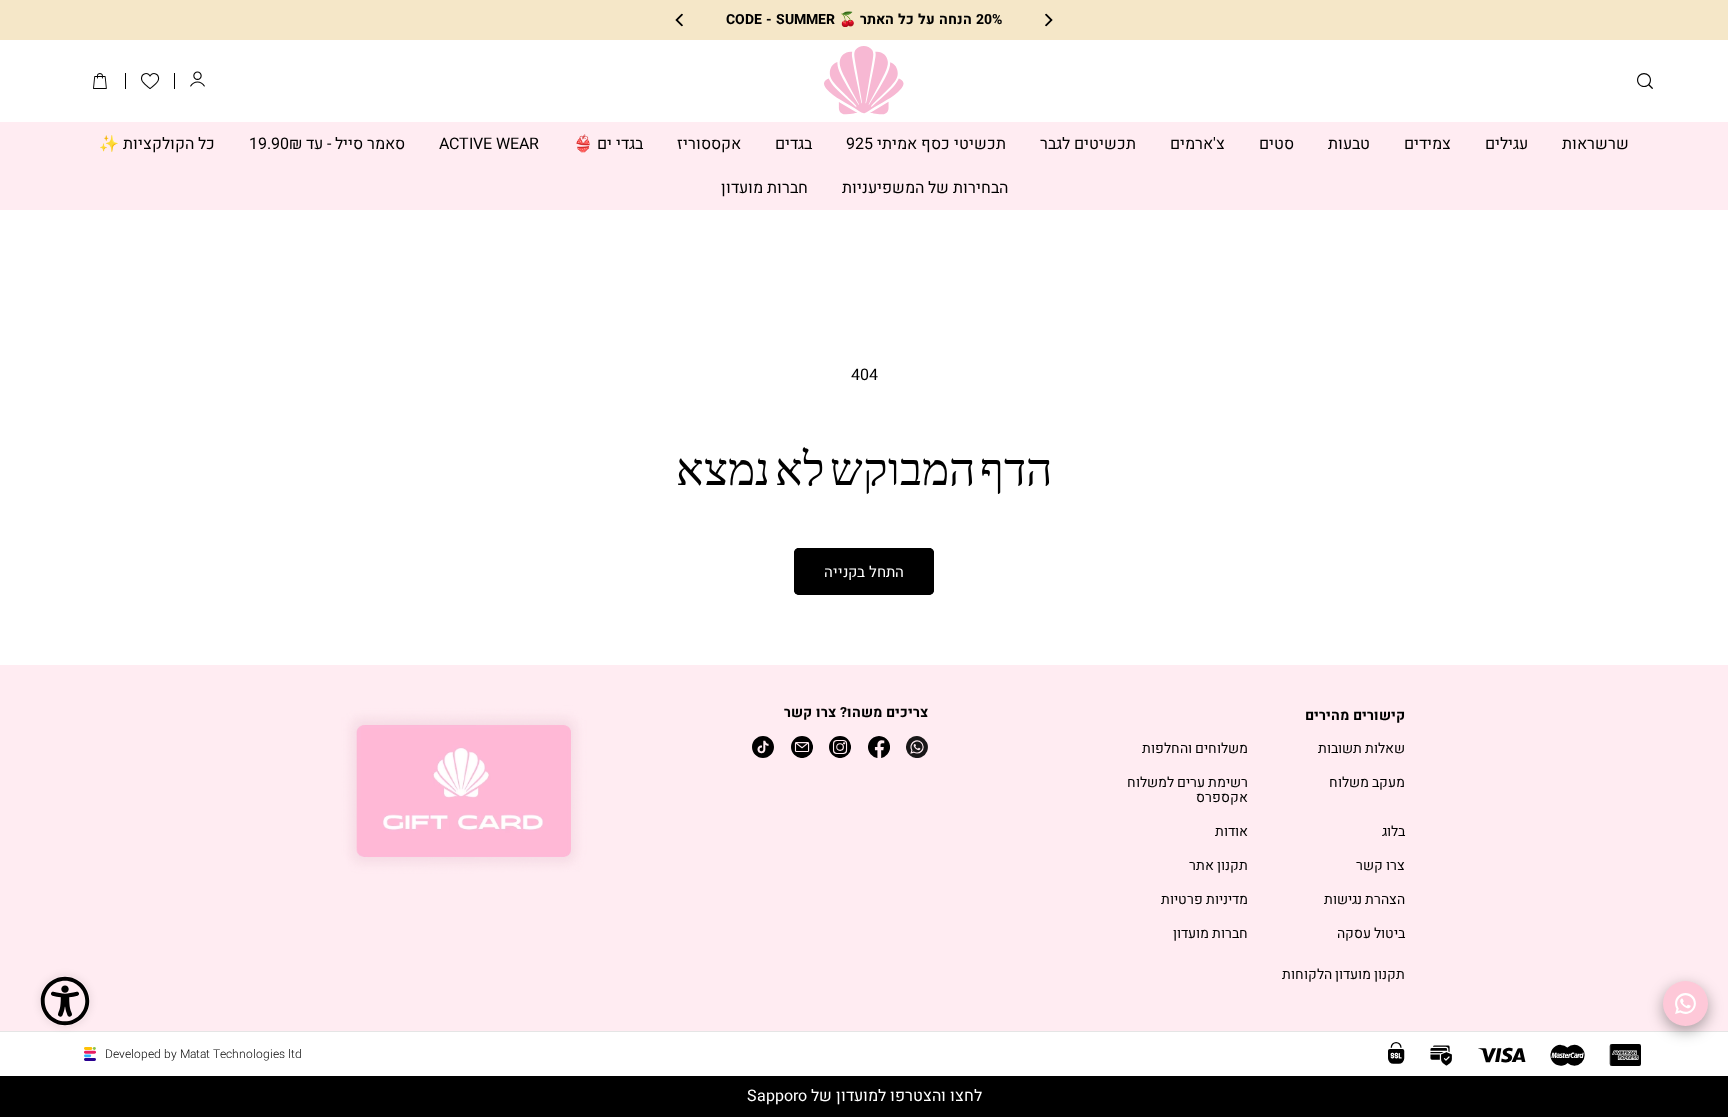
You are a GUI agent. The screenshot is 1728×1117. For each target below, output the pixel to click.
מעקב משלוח (1367, 783)
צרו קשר (1380, 866)
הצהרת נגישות (1364, 900)
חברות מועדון (1210, 934)
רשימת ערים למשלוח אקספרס (1187, 791)
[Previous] (1047, 20)
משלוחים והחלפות (1195, 749)
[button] (1645, 81)
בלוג (1393, 832)
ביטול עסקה (1371, 934)
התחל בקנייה (864, 572)
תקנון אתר (1218, 866)
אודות (1231, 832)
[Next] (680, 20)
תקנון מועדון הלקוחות (1343, 975)
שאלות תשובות (1361, 749)
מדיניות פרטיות (1204, 900)
